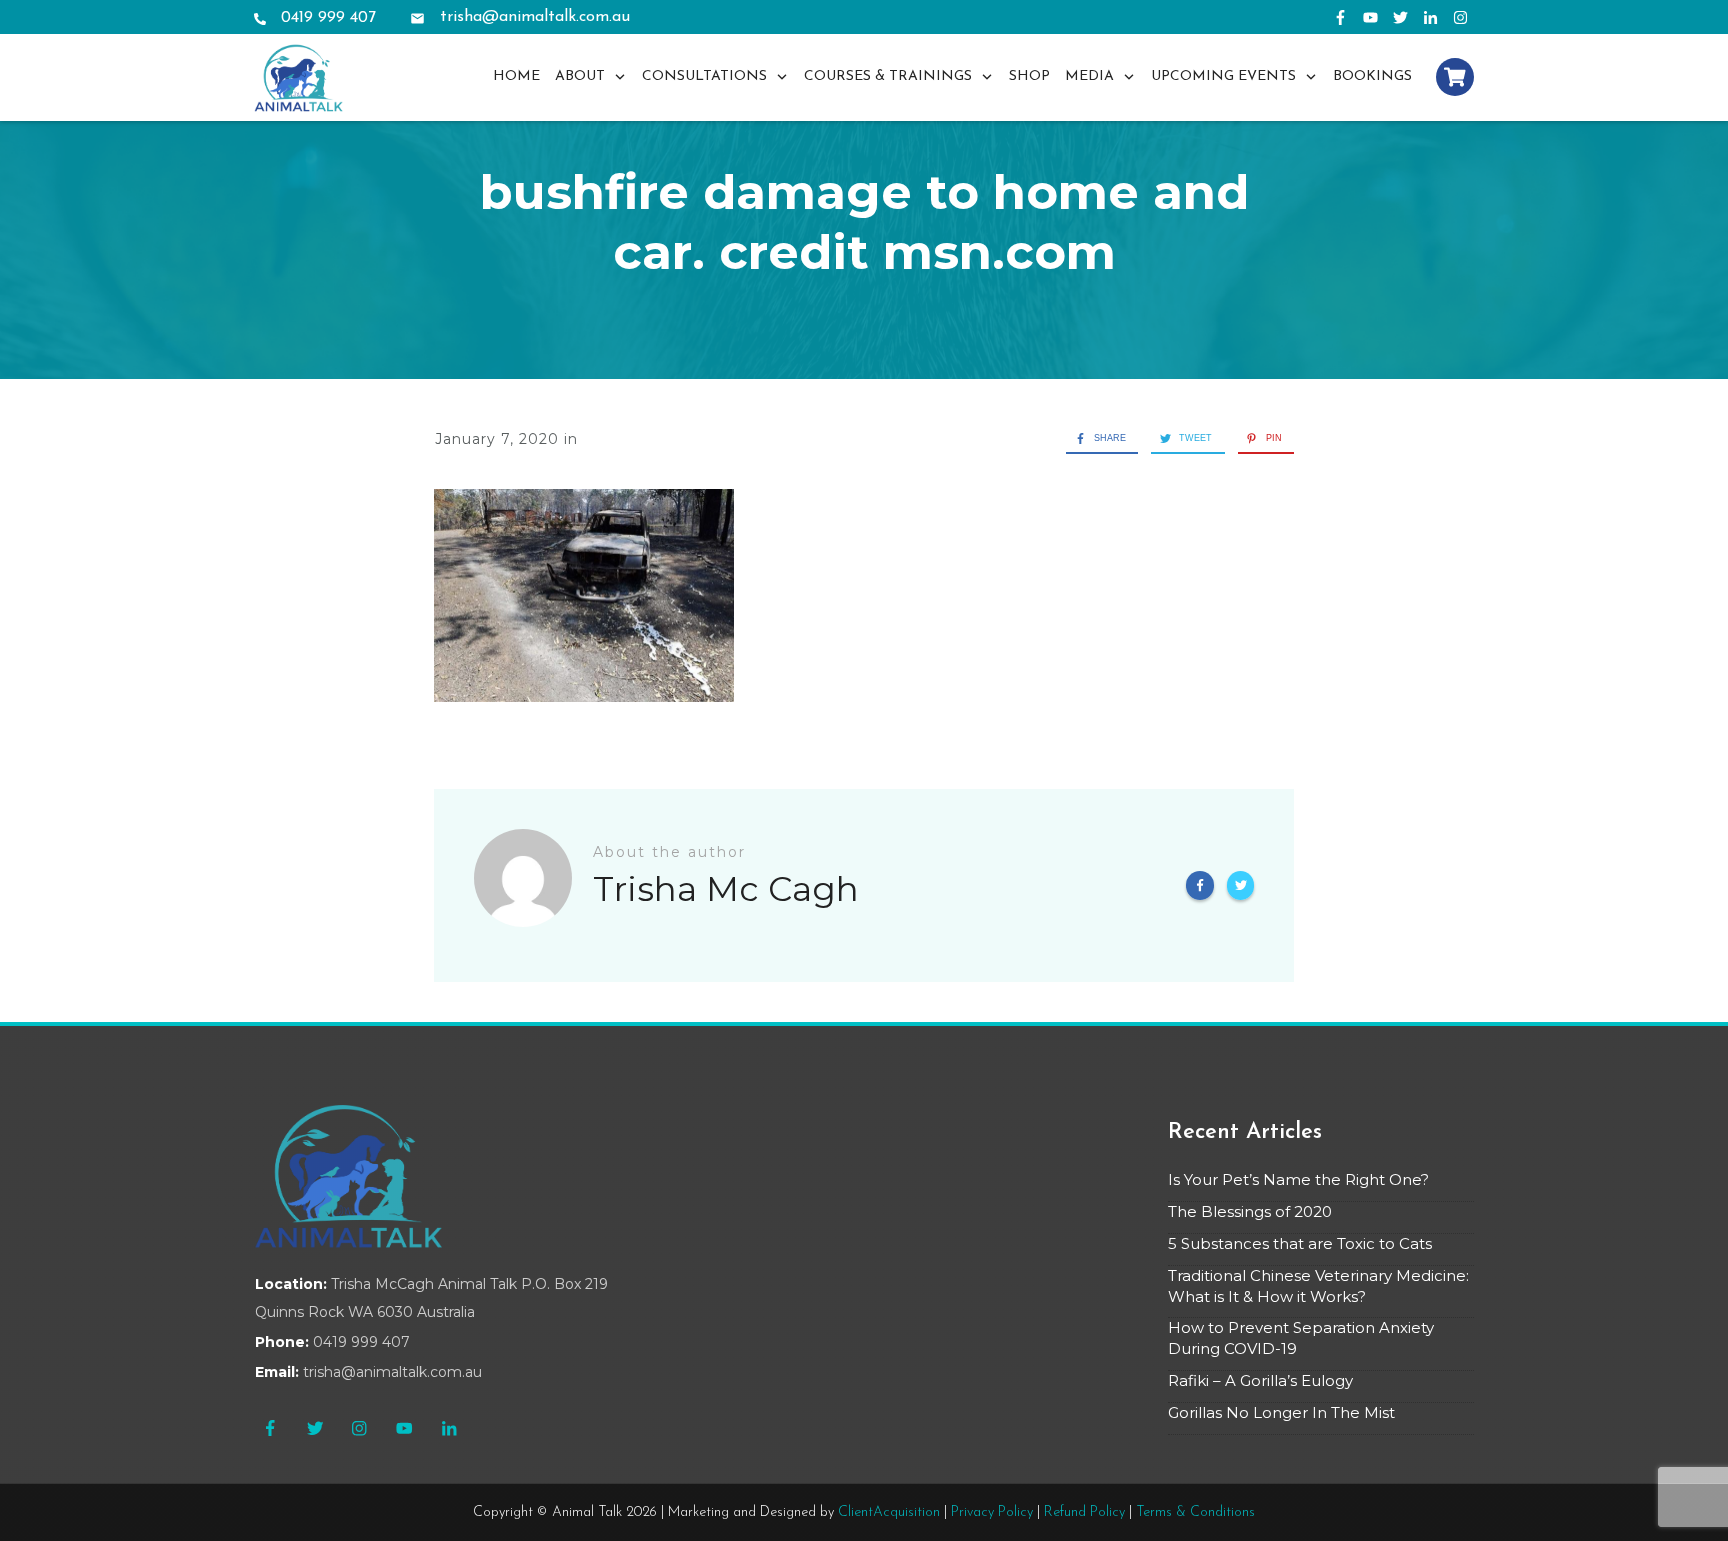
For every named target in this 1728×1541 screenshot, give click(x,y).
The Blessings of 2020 (1250, 1211)
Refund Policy (1084, 1512)
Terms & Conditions (1195, 1512)
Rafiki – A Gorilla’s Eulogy (1260, 1380)
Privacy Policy (992, 1512)
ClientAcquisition (889, 1512)
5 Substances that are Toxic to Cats (1300, 1243)
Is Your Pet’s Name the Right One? (1298, 1179)
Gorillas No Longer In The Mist (1281, 1412)
